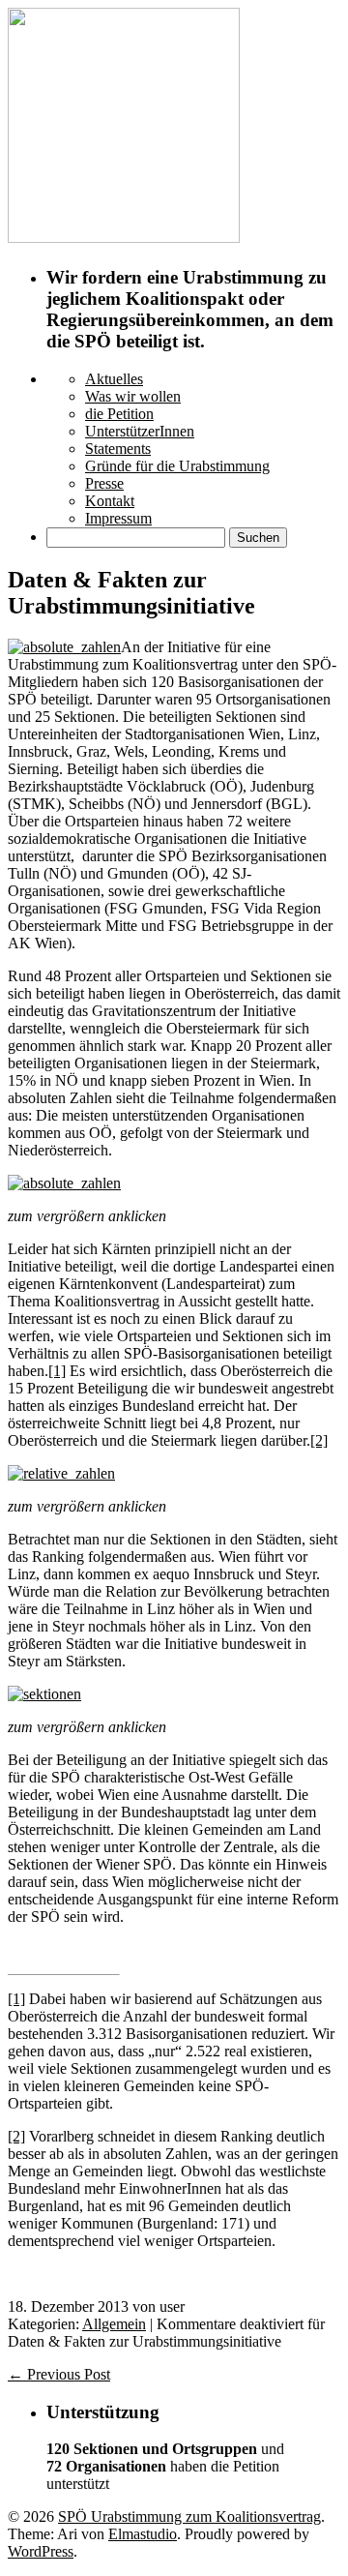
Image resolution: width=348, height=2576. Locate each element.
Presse (104, 483)
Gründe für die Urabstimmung (177, 466)
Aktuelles (114, 379)
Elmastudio (143, 2534)
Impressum (118, 518)
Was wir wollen (133, 396)
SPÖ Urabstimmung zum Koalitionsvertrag (189, 2516)
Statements (118, 449)
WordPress (41, 2551)
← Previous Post (59, 2374)
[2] (319, 1440)
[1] (57, 1371)
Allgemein (114, 2324)
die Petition (119, 414)
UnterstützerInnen (140, 431)
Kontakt (110, 501)
